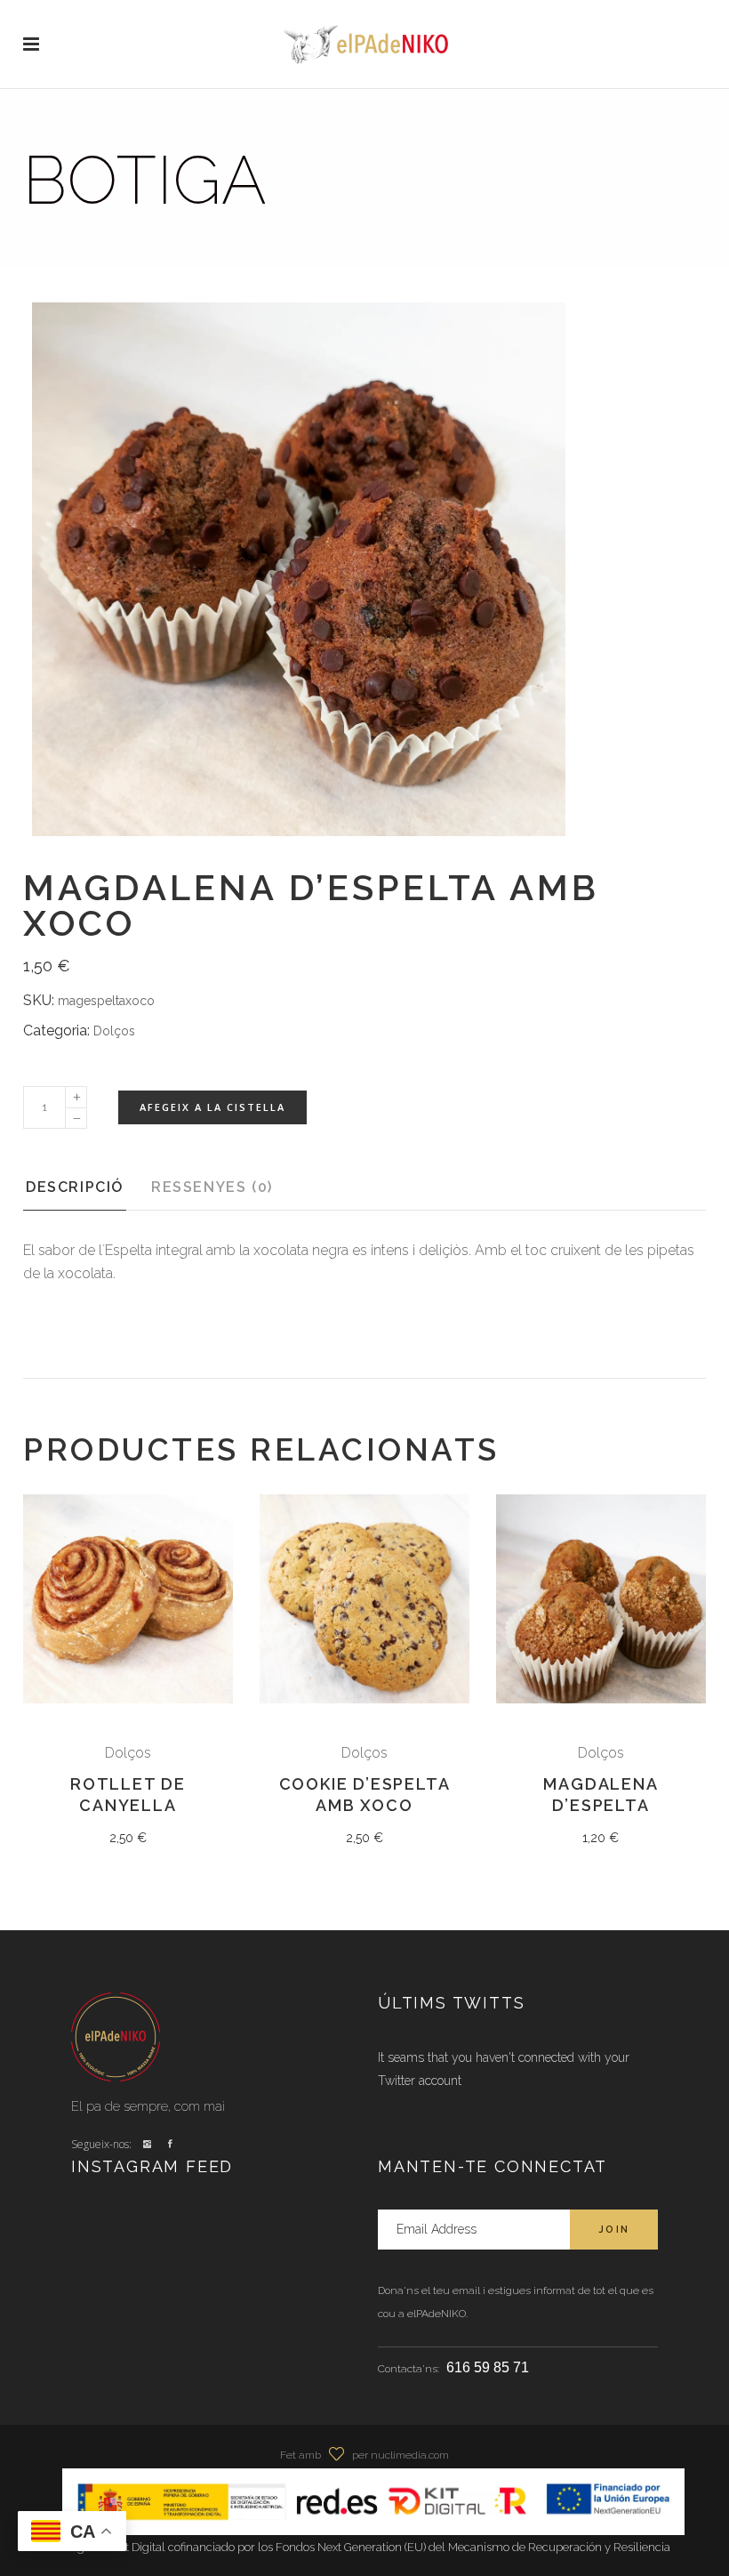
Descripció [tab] (75, 1187)
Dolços (114, 1031)
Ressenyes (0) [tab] (212, 1187)
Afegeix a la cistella (212, 1107)
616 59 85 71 (488, 2367)
